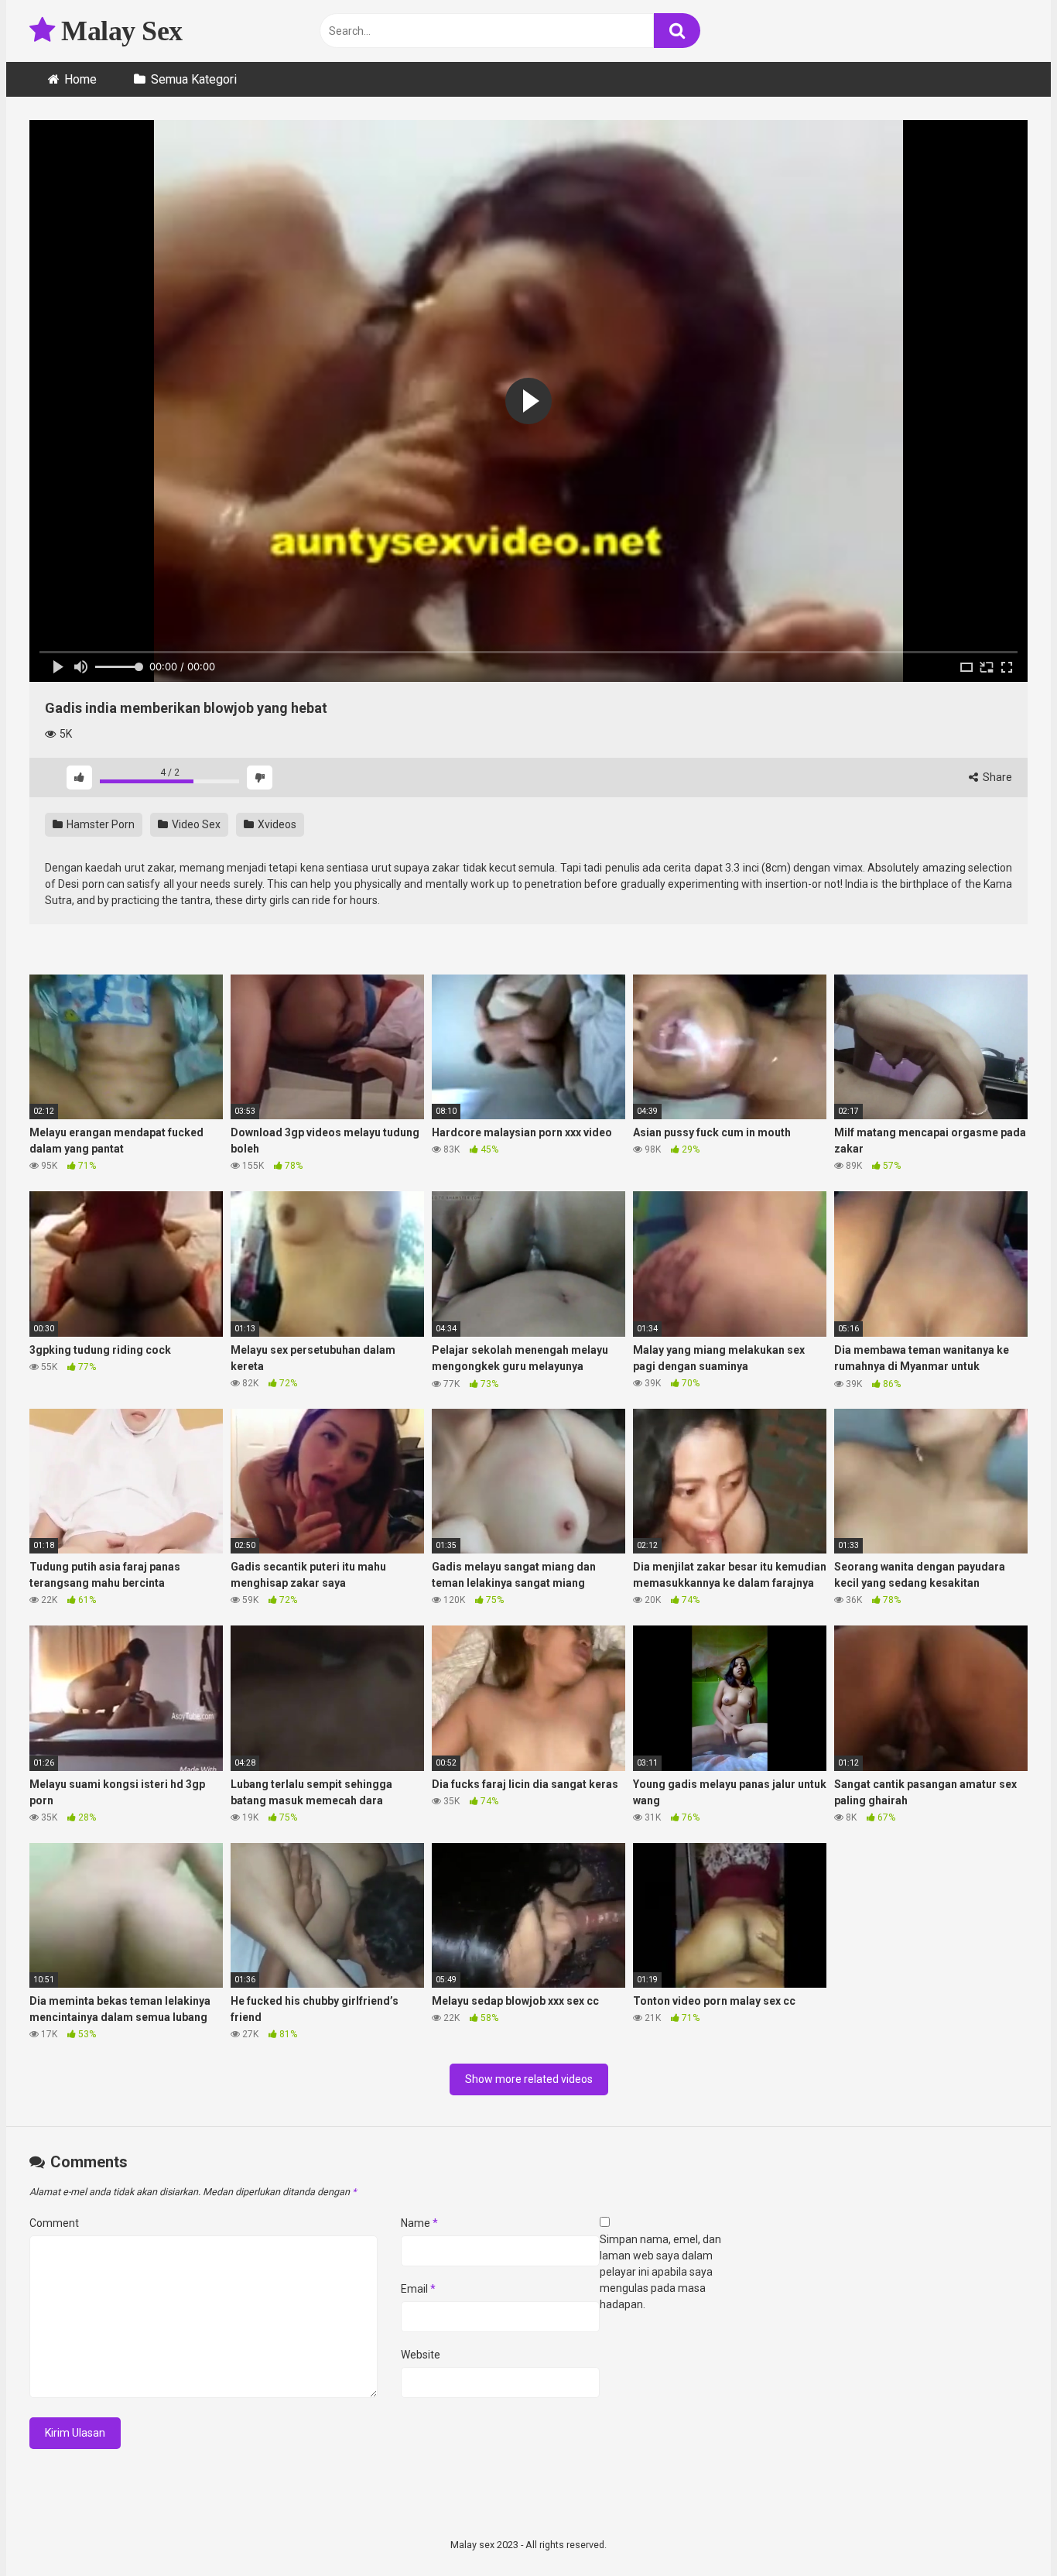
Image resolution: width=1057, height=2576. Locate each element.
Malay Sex (119, 31)
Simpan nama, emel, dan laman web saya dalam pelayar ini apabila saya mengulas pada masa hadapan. (660, 2272)
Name (419, 2223)
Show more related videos (529, 2079)
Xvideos (276, 824)
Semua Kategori (194, 79)
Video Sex (195, 824)
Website (421, 2355)
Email (418, 2289)
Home (80, 79)
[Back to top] (1005, 2529)
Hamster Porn (99, 824)
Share (996, 777)
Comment (54, 2223)
